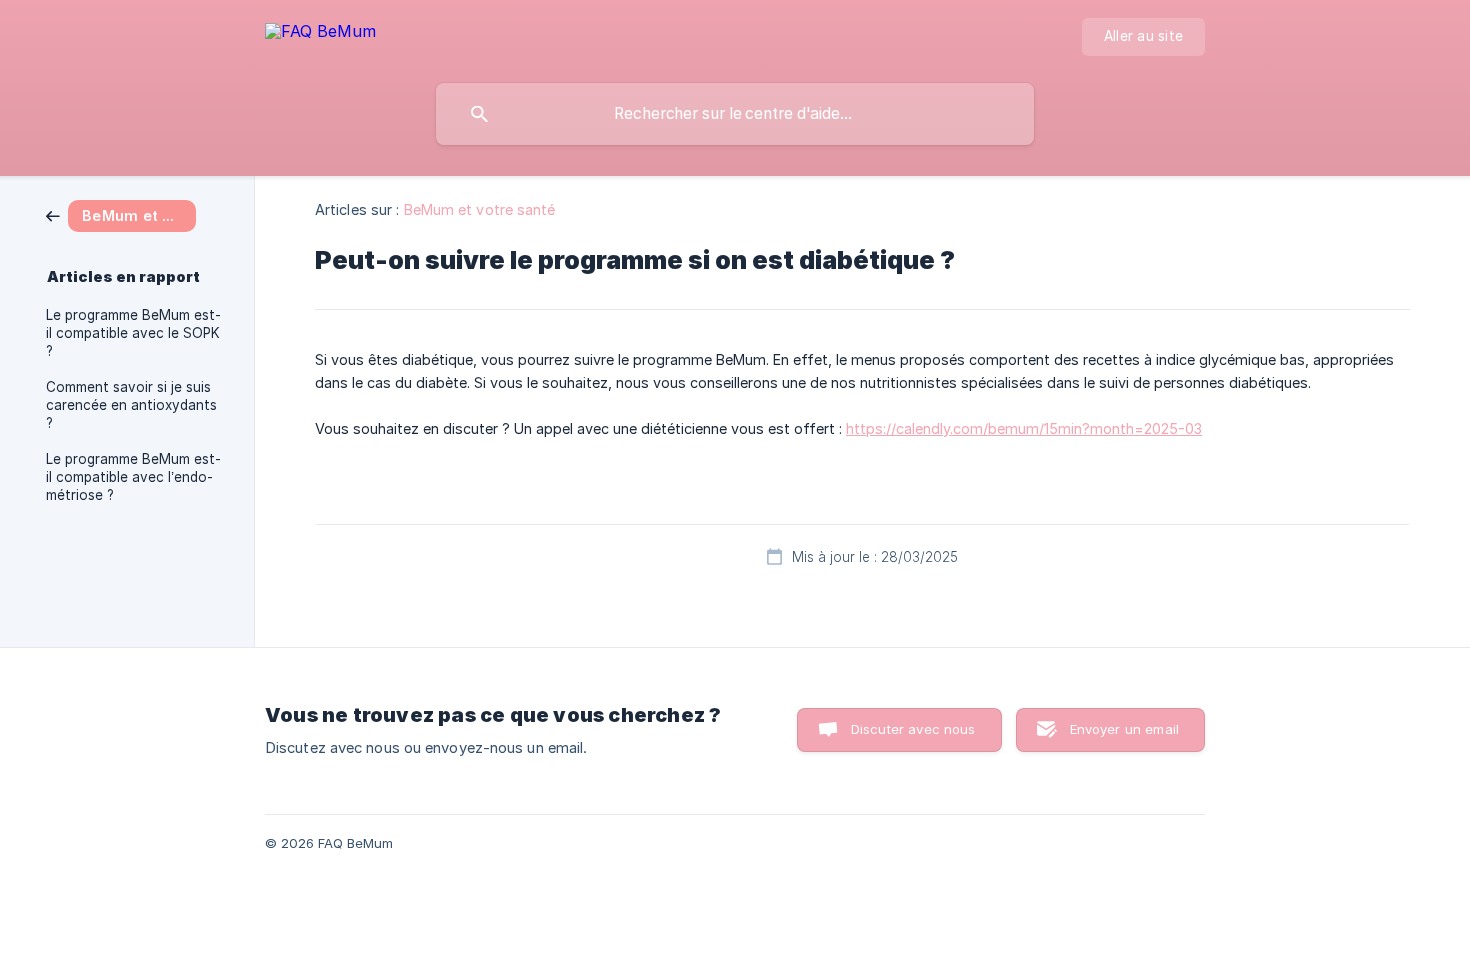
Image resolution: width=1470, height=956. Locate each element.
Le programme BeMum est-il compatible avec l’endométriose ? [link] (133, 477)
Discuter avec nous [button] (913, 729)
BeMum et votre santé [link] (480, 209)
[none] (320, 34)
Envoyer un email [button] (1124, 729)
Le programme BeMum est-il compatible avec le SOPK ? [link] (133, 333)
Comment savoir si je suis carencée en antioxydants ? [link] (131, 405)
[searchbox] (735, 114)
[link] (121, 214)
